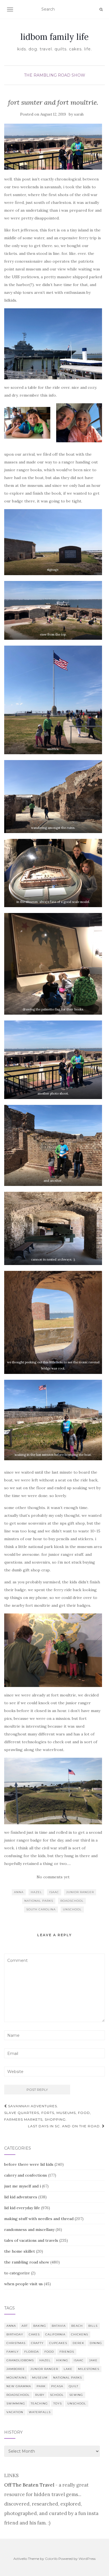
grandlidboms (20, 2360)
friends (67, 2352)
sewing (76, 2395)
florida (32, 2352)
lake (68, 2369)
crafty (37, 2343)
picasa (57, 2386)
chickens (80, 2334)
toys (58, 2403)
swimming (16, 2403)
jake (93, 2360)
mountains (16, 2378)
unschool (72, 1909)
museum (40, 2378)
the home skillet (20, 2251)
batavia (59, 2326)
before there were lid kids (29, 2164)
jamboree (16, 2369)
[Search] (101, 9)
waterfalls (40, 2412)
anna (19, 1892)
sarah (79, 114)
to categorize (17, 2273)
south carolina (41, 1909)
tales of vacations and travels (31, 2240)
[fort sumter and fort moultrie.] (53, 147)
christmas (16, 2343)
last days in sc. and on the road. (65, 2126)
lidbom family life (54, 37)
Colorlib (51, 2559)
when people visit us (23, 2284)
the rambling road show (55, 75)
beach (77, 2326)
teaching (39, 2403)
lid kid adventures (21, 2197)
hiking (62, 2360)
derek (78, 2343)
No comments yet (53, 1877)
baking (40, 2326)
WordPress (87, 2559)
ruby (40, 2395)
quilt (74, 2386)
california (55, 2334)
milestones (89, 2369)
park (41, 2386)
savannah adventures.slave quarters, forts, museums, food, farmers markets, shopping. (48, 2113)
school (57, 2395)
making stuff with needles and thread (39, 2219)
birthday (15, 2334)
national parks (39, 1901)
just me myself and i (22, 2186)
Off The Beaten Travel (29, 2485)
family (13, 2352)
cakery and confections (26, 2175)
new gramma (19, 2386)
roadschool (72, 1901)
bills (93, 2326)
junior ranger (80, 1892)
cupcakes (58, 2343)
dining (96, 2343)
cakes (34, 2334)
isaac (54, 1892)
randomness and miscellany (29, 2230)
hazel (36, 1892)
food (49, 2352)
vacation (15, 2412)
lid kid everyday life (22, 2208)
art (25, 2326)
